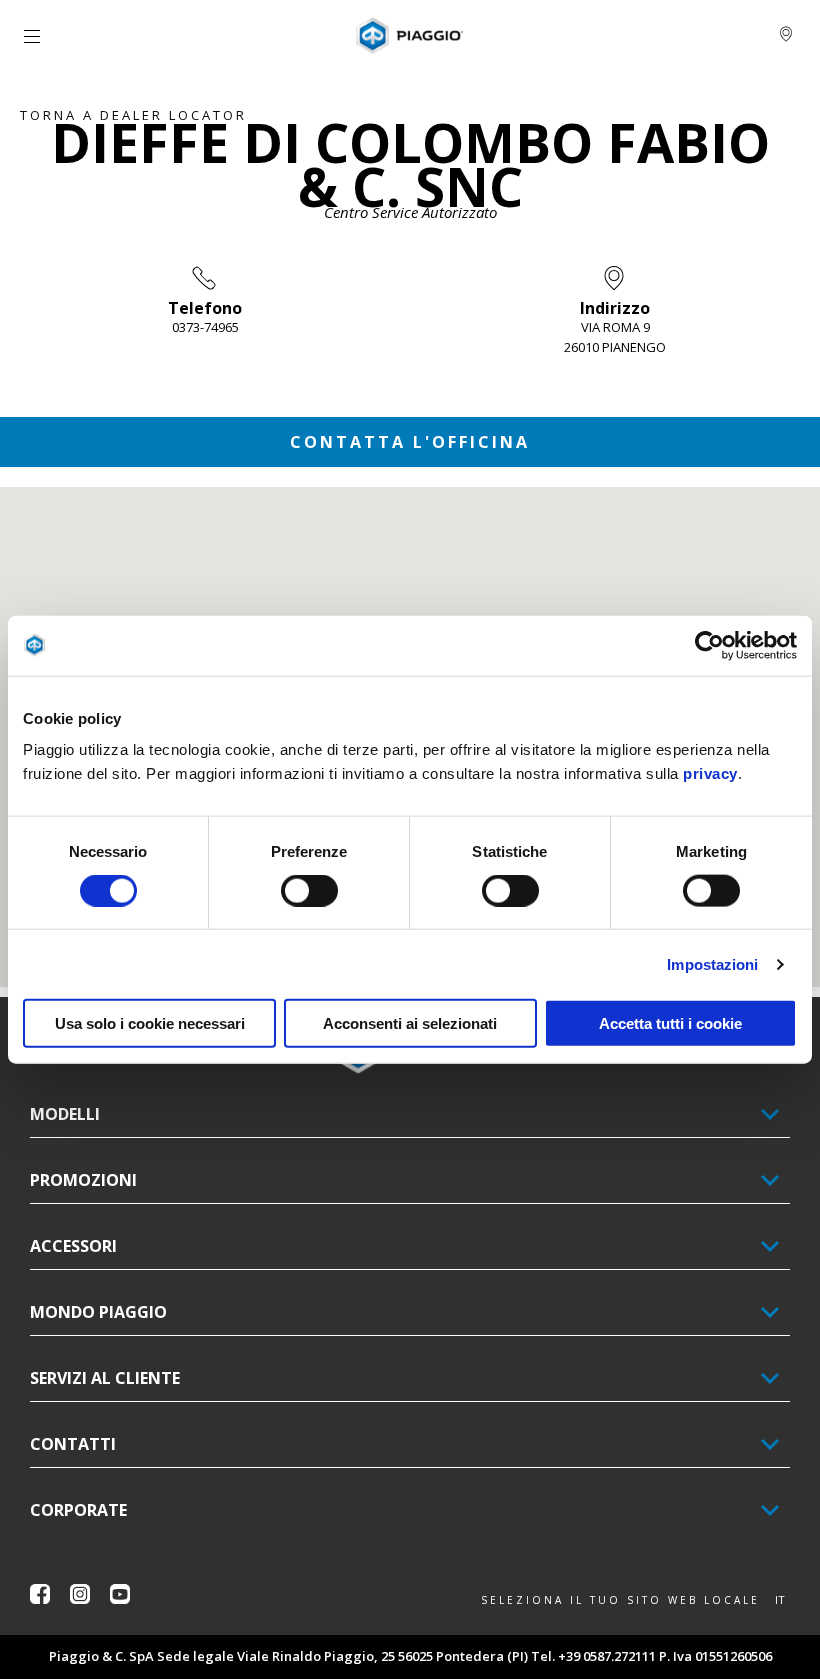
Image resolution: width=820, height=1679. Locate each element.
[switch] (309, 890)
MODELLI (65, 1114)
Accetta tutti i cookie (670, 1023)
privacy (710, 773)
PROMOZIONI (83, 1180)
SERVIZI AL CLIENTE (105, 1378)
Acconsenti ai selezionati (410, 1023)
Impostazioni (712, 963)
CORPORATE (78, 1510)
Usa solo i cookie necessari (150, 1023)
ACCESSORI (73, 1246)
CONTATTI (73, 1444)
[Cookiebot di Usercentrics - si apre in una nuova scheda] (709, 645)
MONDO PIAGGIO (98, 1312)
